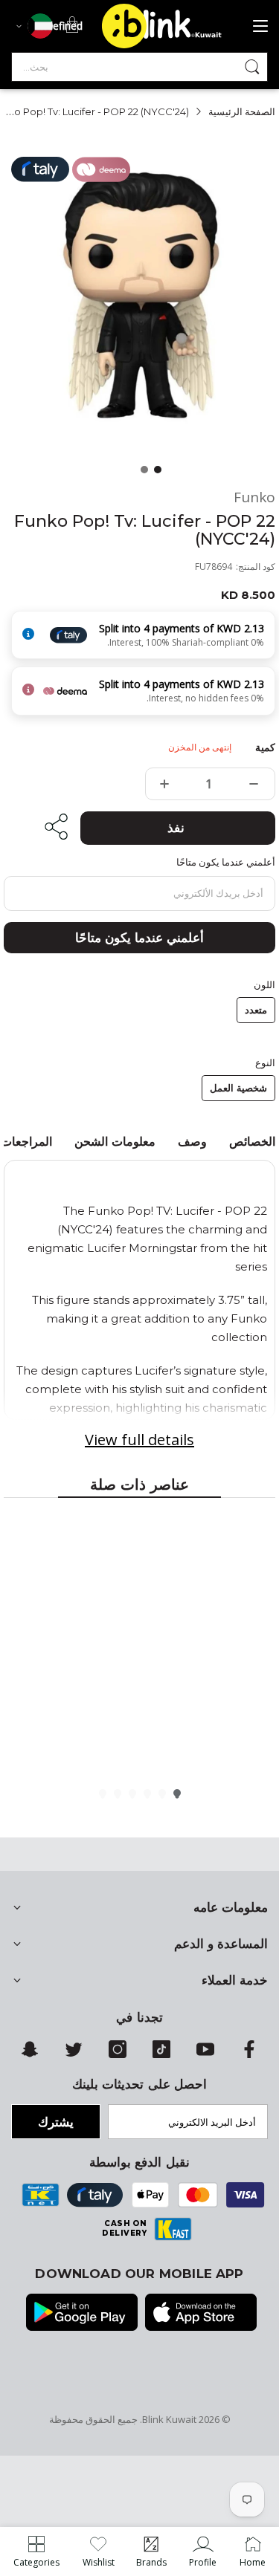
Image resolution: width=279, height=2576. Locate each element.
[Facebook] (249, 2054)
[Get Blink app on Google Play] (82, 2314)
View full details (139, 1440)
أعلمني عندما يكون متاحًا (139, 938)
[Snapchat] (30, 2054)
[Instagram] (118, 2054)
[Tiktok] (161, 2054)
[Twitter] (74, 2054)
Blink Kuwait (169, 2419)
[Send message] (252, 67)
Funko (254, 497)
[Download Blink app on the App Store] (201, 2314)
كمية (265, 747)
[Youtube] (205, 2054)
